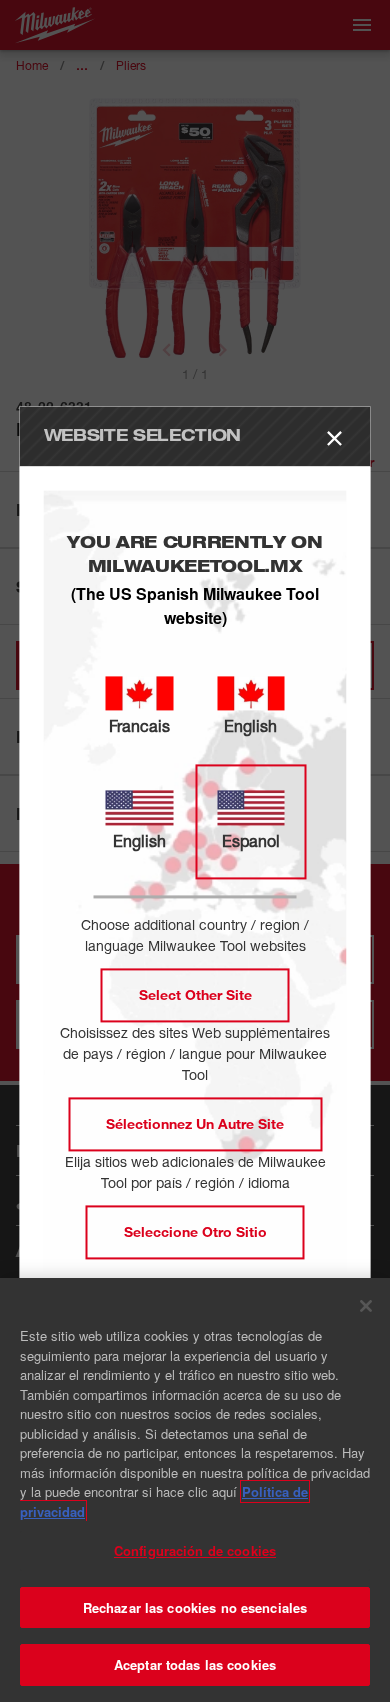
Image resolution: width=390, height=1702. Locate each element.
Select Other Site (195, 995)
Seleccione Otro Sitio (195, 1232)
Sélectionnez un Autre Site (195, 1124)
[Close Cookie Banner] (366, 1306)
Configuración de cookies (195, 1550)
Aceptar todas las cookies (195, 1664)
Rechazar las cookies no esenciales (195, 1607)
